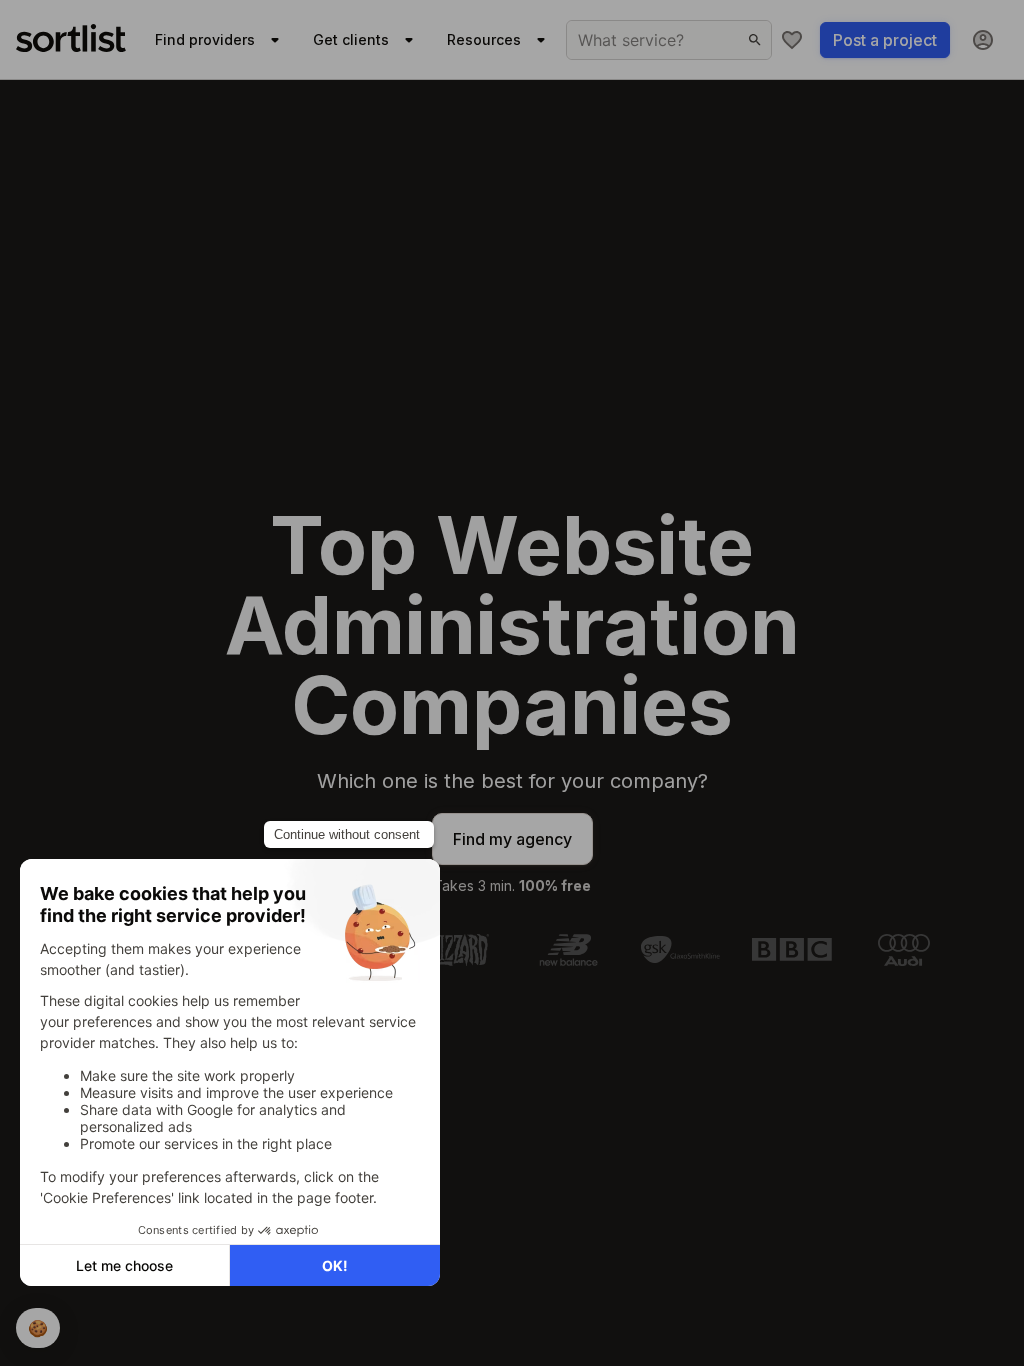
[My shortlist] (792, 40)
